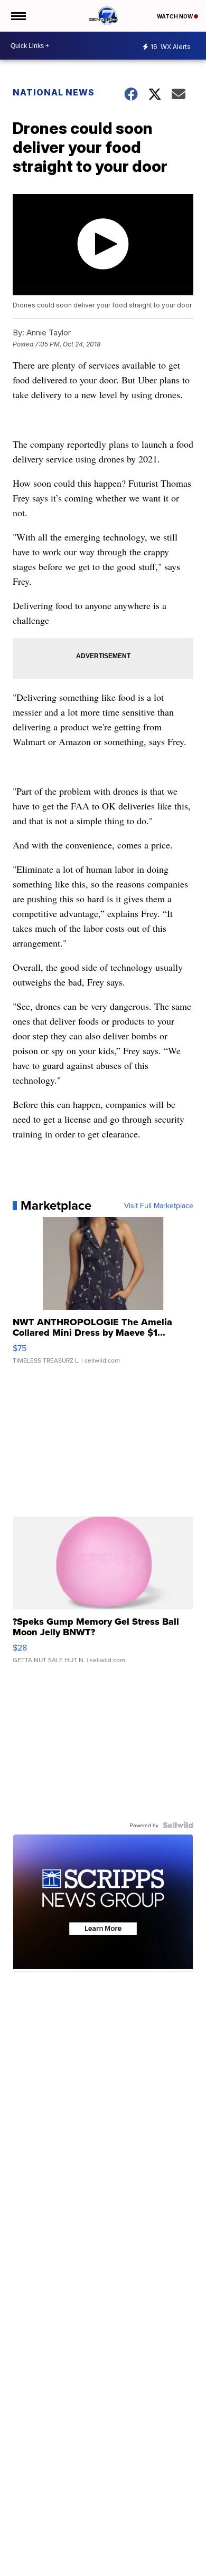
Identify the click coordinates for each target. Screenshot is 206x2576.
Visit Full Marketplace (159, 1205)
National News (54, 92)
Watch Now (175, 16)
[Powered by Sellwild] (178, 1825)
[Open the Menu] (18, 16)
